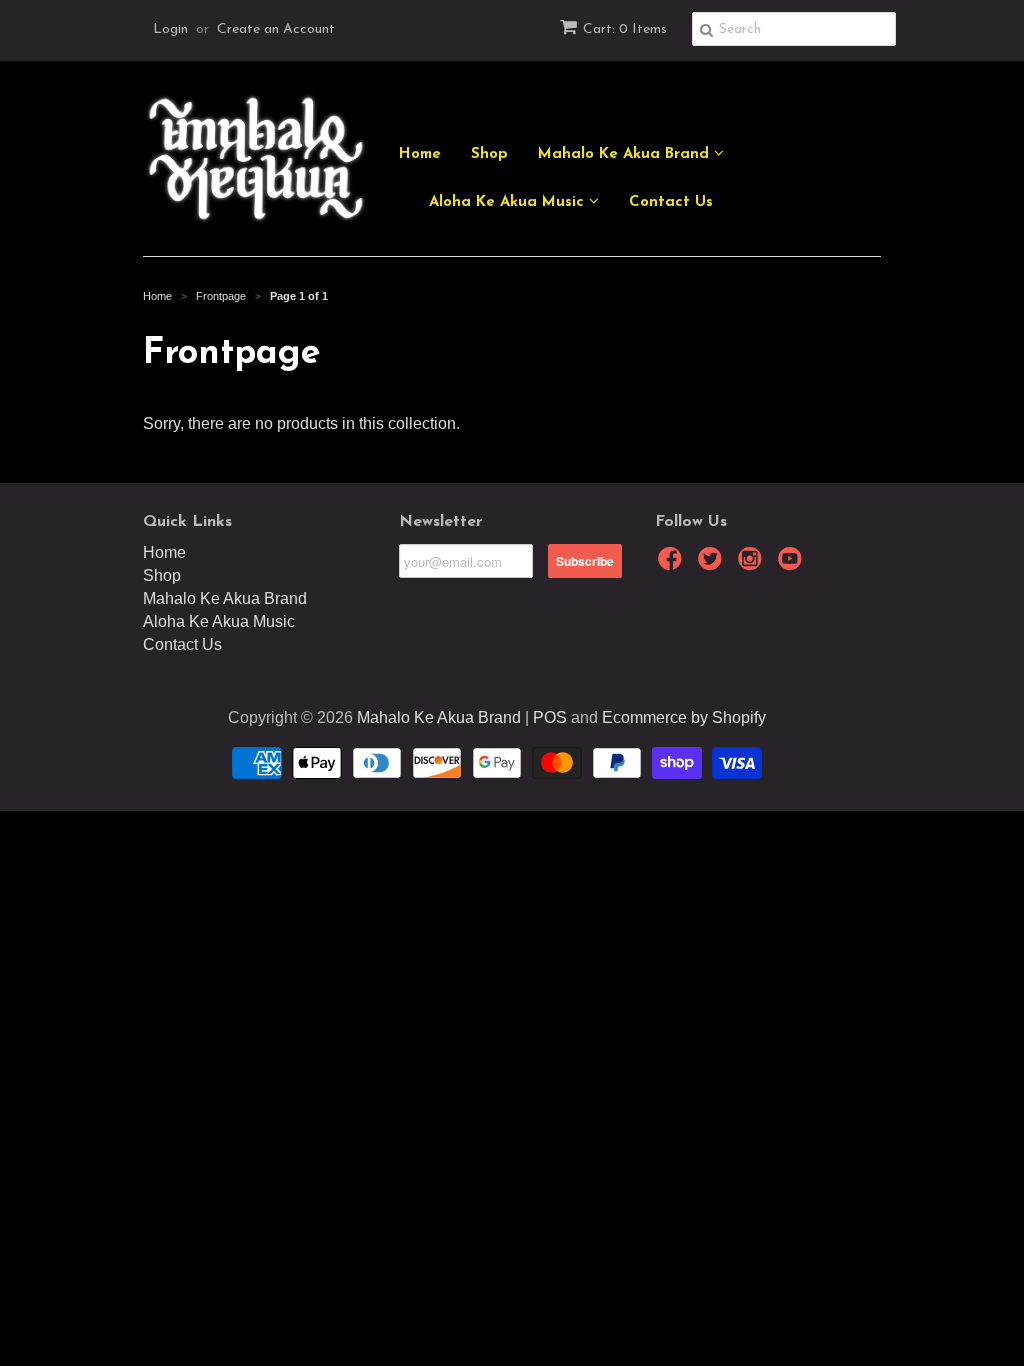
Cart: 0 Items (625, 29)
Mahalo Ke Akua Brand (626, 154)
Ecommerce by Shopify (684, 717)
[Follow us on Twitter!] (713, 564)
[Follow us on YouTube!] (793, 564)
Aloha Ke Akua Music (509, 202)
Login (170, 29)
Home (420, 154)
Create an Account (276, 29)
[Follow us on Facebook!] (673, 564)
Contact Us (671, 202)
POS (550, 717)
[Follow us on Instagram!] (753, 564)
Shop (489, 154)
